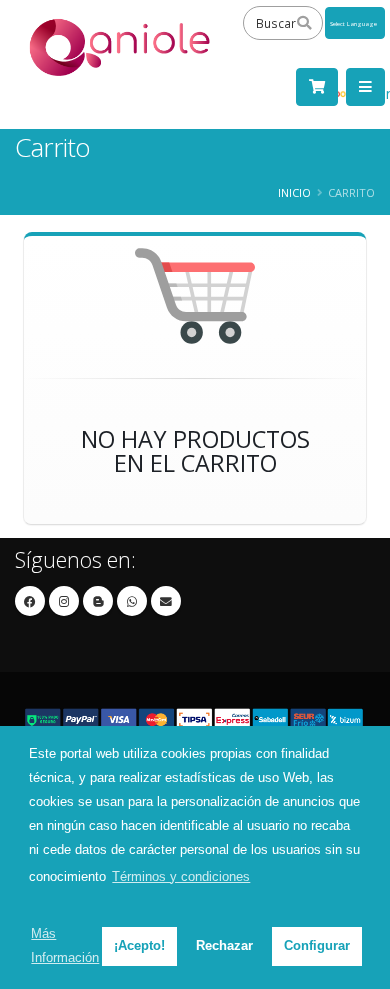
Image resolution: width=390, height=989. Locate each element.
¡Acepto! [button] (139, 945)
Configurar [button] (317, 945)
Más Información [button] (65, 945)
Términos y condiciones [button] (181, 876)
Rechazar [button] (224, 945)
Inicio (294, 192)
